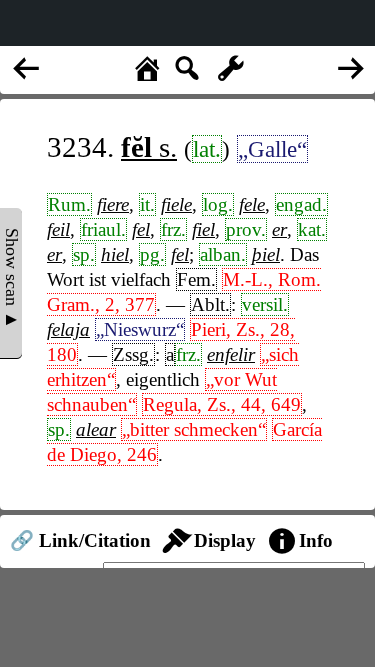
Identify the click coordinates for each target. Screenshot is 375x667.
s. (149, 147)
